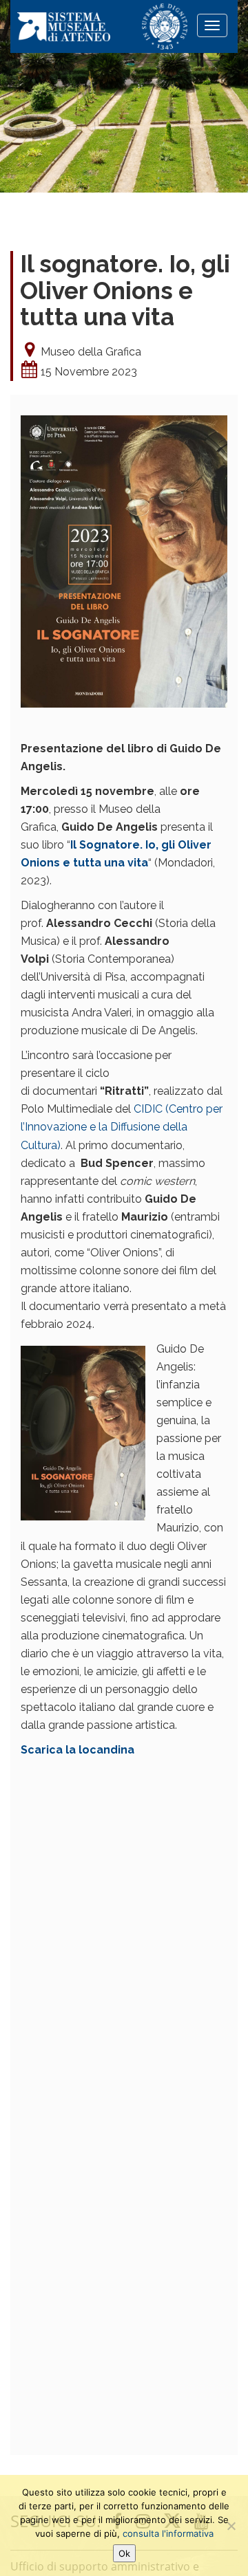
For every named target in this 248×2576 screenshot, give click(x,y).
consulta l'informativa (168, 2533)
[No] (231, 2526)
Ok (124, 2553)
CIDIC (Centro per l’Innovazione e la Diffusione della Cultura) (122, 1127)
